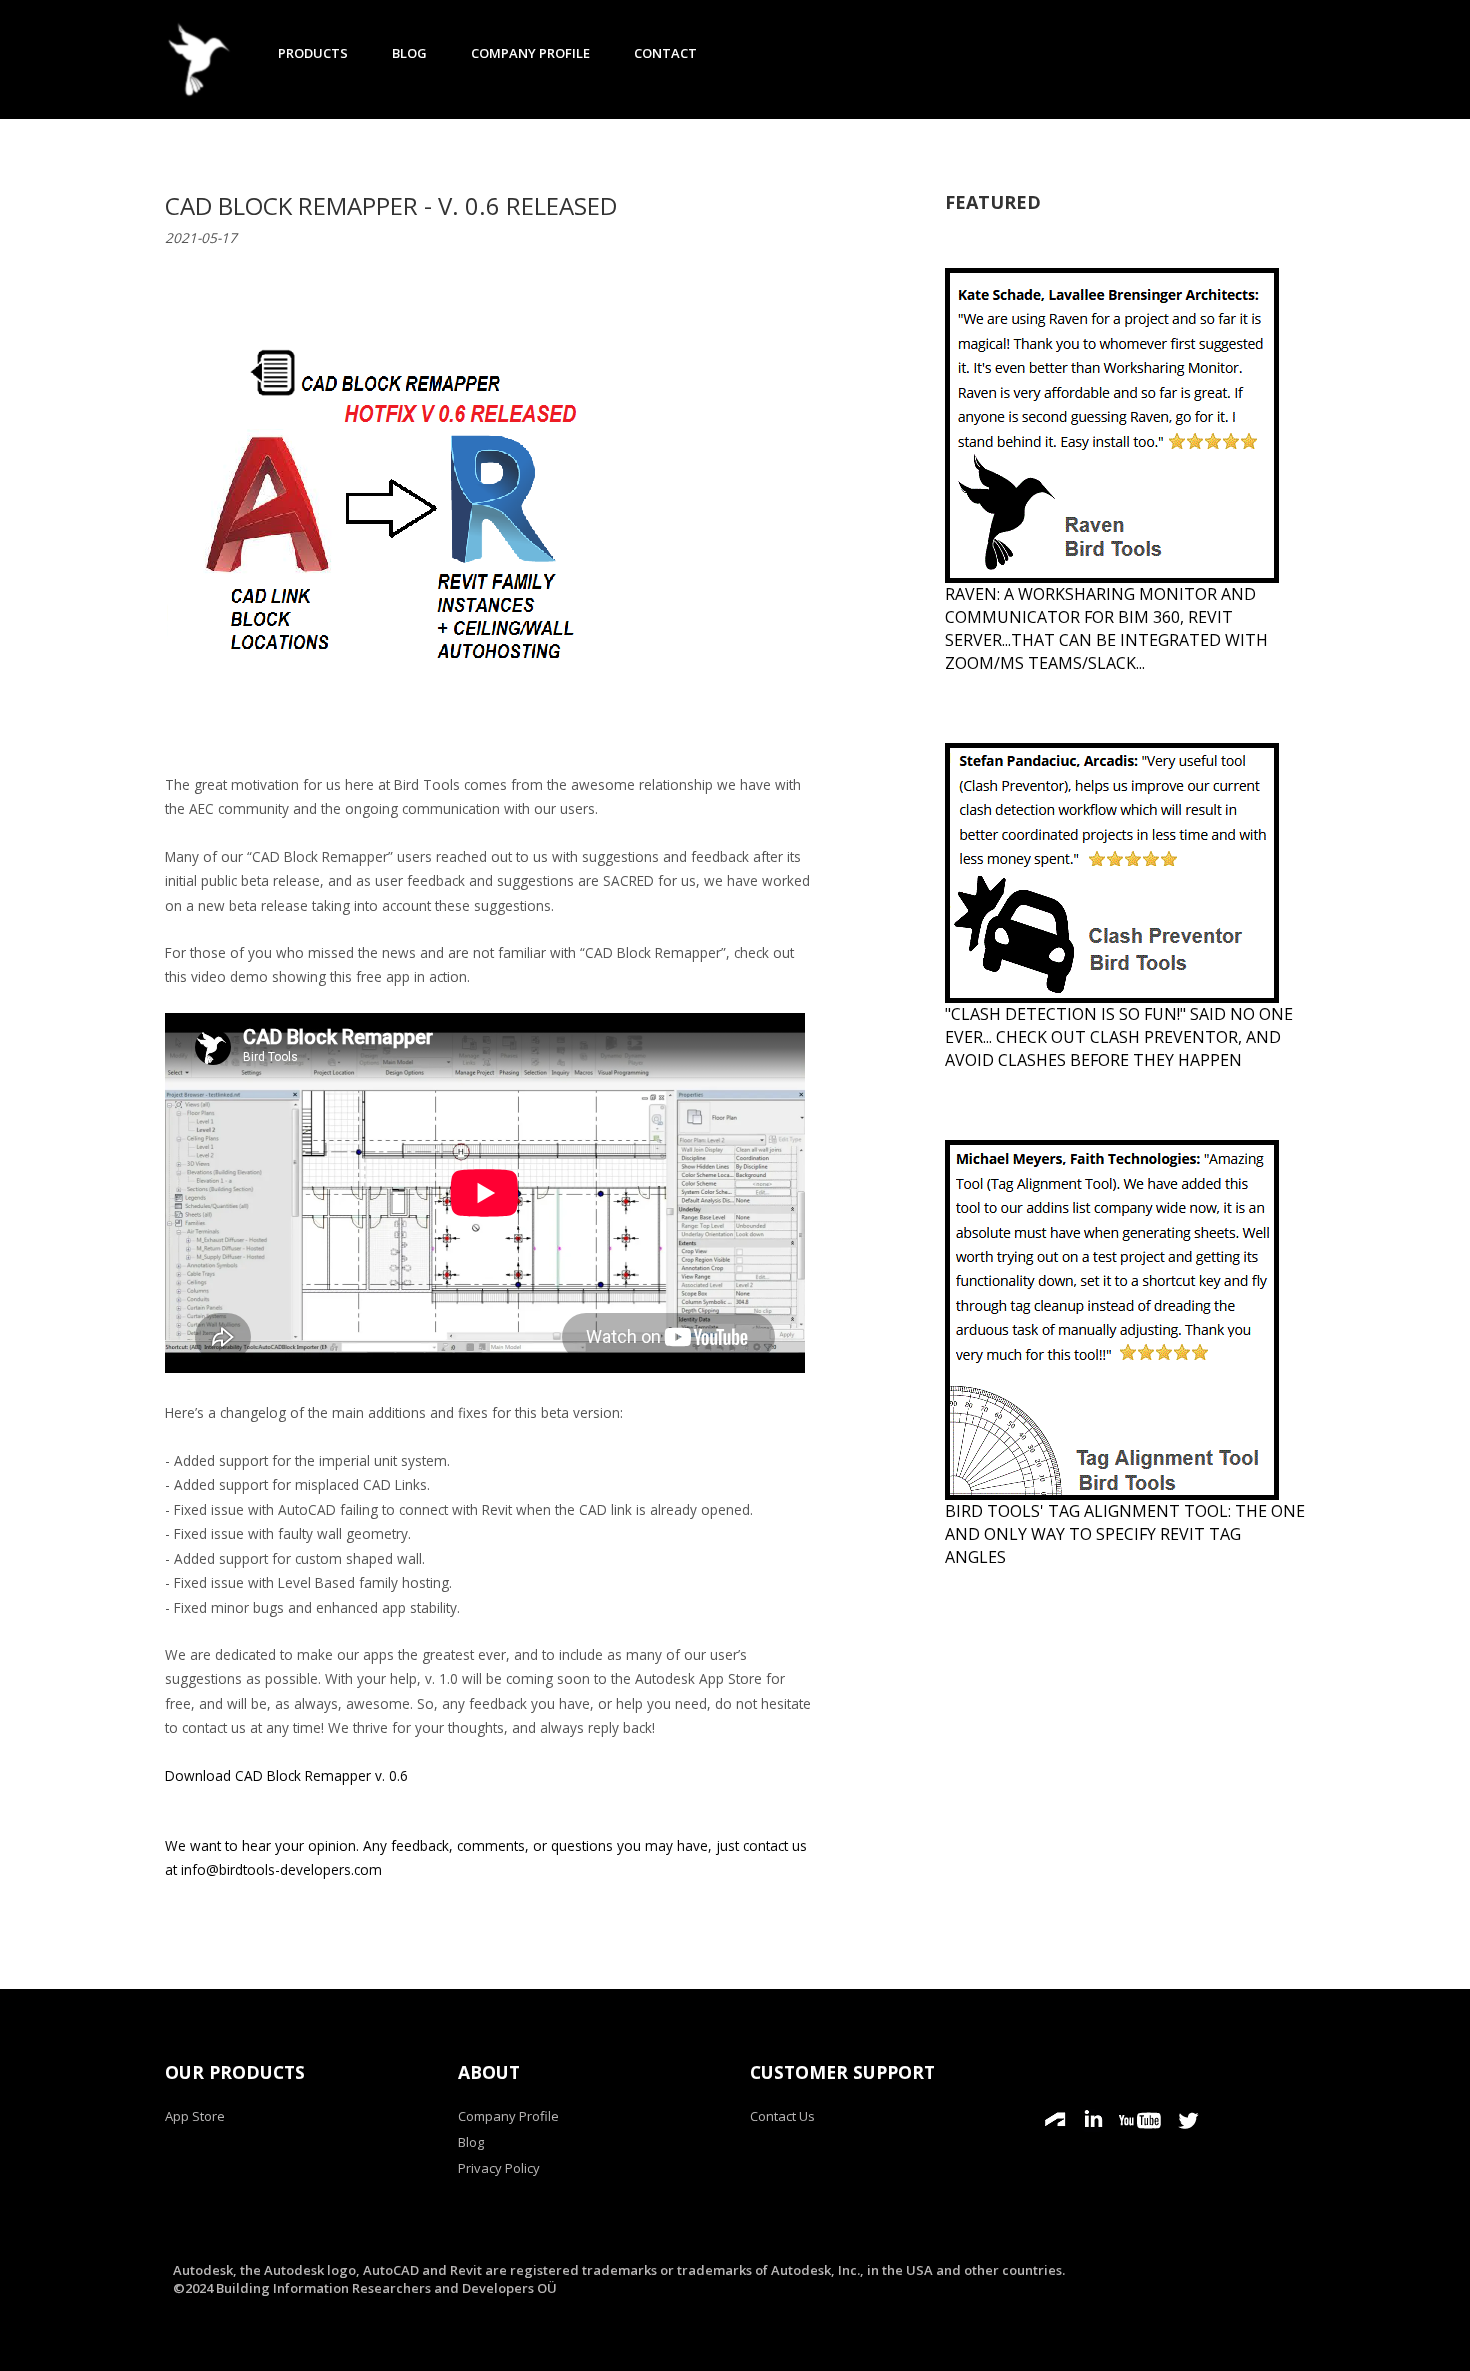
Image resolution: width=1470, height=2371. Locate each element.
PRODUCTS (313, 53)
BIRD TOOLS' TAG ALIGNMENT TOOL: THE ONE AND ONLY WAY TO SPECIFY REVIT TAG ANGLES (1125, 1534)
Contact (665, 53)
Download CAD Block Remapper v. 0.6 (286, 1775)
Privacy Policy (499, 2168)
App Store (195, 2116)
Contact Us (782, 2116)
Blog (409, 53)
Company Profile (530, 53)
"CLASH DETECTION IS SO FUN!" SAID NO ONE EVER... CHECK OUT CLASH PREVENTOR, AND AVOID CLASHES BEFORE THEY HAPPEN (1119, 1037)
